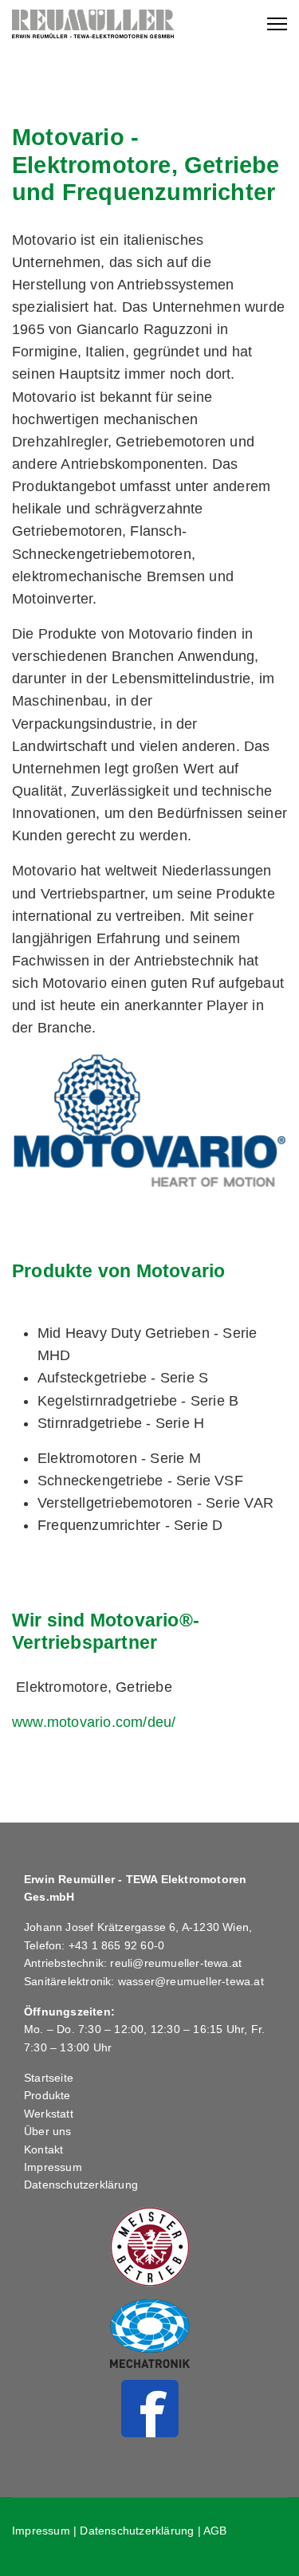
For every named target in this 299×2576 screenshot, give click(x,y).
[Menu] (277, 24)
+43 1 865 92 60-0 (116, 1945)
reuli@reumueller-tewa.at (176, 1963)
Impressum (53, 2167)
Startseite (49, 2078)
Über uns (48, 2131)
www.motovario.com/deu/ (94, 1722)
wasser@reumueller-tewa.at (191, 1981)
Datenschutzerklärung (81, 2185)
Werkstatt (49, 2114)
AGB (215, 2531)
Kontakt (43, 2149)
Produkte (47, 2095)
